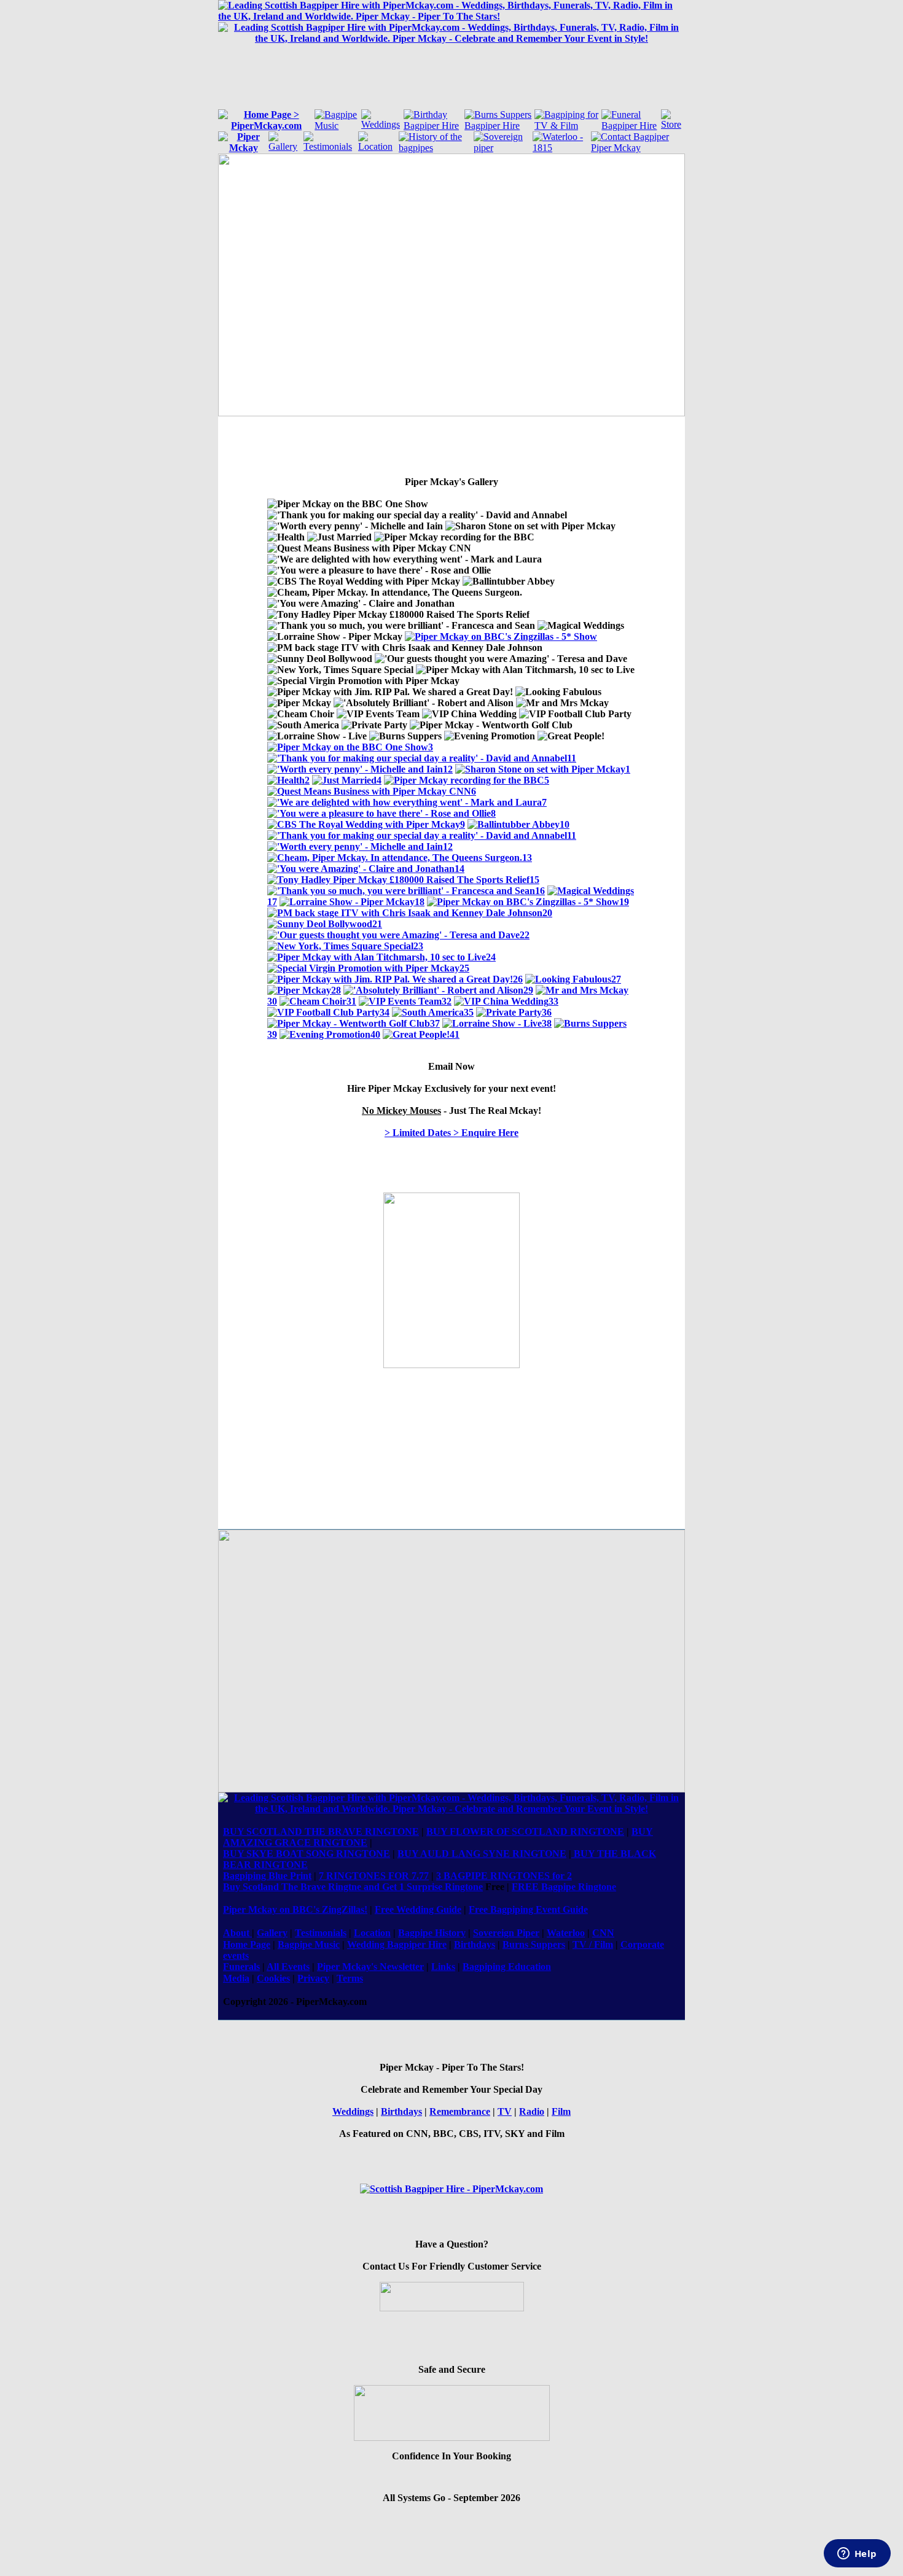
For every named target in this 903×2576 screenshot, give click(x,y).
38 (547, 1023)
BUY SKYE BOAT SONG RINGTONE (307, 1854)
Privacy (313, 1978)
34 (385, 1012)
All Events (288, 1967)
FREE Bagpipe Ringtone (564, 1887)
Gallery (272, 1933)
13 (527, 858)
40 (375, 1034)
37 (435, 1023)
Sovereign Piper (506, 1933)
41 (455, 1034)
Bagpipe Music (309, 1944)
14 (459, 869)
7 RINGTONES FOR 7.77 (374, 1876)
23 (418, 946)
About (237, 1933)
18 (420, 902)
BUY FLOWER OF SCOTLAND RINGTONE (525, 1831)
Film (561, 2111)
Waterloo (566, 1933)
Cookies (273, 1978)
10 (565, 824)
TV (505, 2111)
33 (553, 1001)
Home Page (247, 1944)
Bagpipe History (432, 1933)
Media (236, 1978)
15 (534, 880)
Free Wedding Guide (418, 1909)
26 (518, 979)
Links (443, 1967)
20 (547, 913)
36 (547, 1012)
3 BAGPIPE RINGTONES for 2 (504, 1876)
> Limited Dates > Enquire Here (451, 1133)
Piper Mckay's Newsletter (370, 1967)
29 (528, 990)
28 (336, 990)
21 (377, 924)
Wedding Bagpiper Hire (397, 1944)
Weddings (353, 2111)
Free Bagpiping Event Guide (528, 1909)
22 (525, 935)
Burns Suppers (534, 1944)
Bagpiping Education (507, 1967)
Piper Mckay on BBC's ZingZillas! (295, 1909)
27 (616, 979)
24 (491, 957)
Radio (532, 2111)
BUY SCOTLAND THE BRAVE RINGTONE (321, 1831)
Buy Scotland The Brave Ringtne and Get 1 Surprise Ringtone (353, 1887)
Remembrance (460, 2111)
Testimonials (321, 1933)
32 (447, 1001)
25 (464, 968)
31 (351, 1001)
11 (572, 758)
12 (448, 769)
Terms (350, 1978)
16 (540, 891)
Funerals (241, 1967)
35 (469, 1012)
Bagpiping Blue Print (267, 1876)
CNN (603, 1933)
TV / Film (593, 1944)
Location (372, 1933)
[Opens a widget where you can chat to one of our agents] (857, 2555)
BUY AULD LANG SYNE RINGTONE (482, 1854)
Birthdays (475, 1944)
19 (624, 902)
